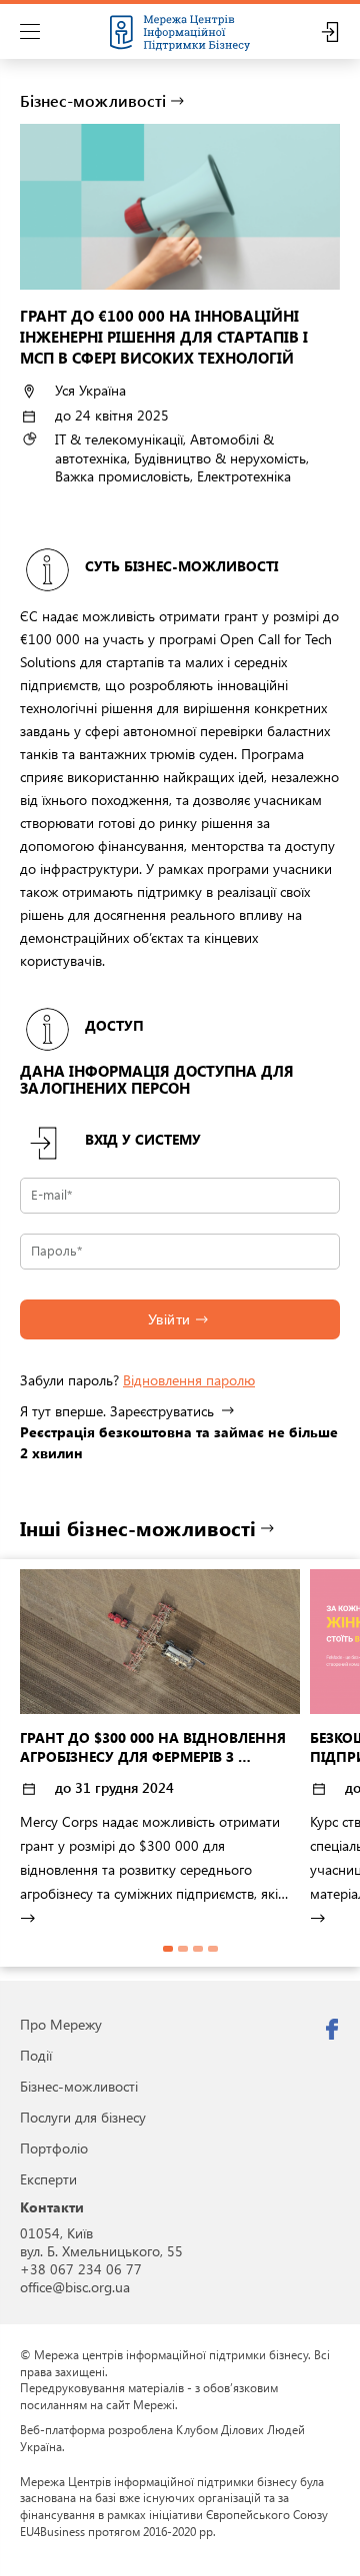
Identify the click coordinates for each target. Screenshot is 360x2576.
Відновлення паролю (189, 1380)
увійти (169, 1319)
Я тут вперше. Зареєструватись (117, 1411)
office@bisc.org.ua (75, 2287)
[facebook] (331, 2030)
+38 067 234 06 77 (81, 2269)
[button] (168, 1949)
